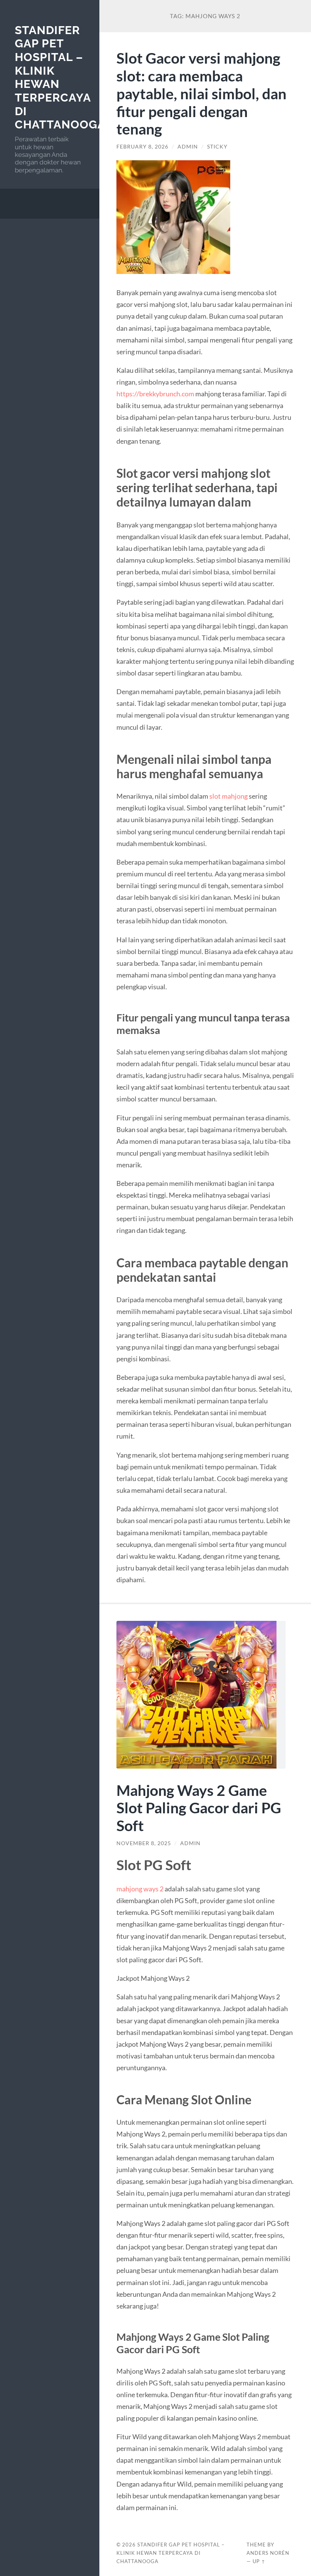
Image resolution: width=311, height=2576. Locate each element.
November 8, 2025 (144, 1843)
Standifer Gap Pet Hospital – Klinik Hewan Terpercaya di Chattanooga (170, 2553)
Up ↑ (259, 2561)
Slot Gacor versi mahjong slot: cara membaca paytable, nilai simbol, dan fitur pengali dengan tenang (201, 93)
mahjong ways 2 (141, 1889)
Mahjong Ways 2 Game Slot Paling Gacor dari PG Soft (199, 1808)
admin (188, 147)
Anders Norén (268, 2553)
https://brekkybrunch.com (155, 394)
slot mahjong (229, 796)
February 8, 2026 (142, 147)
